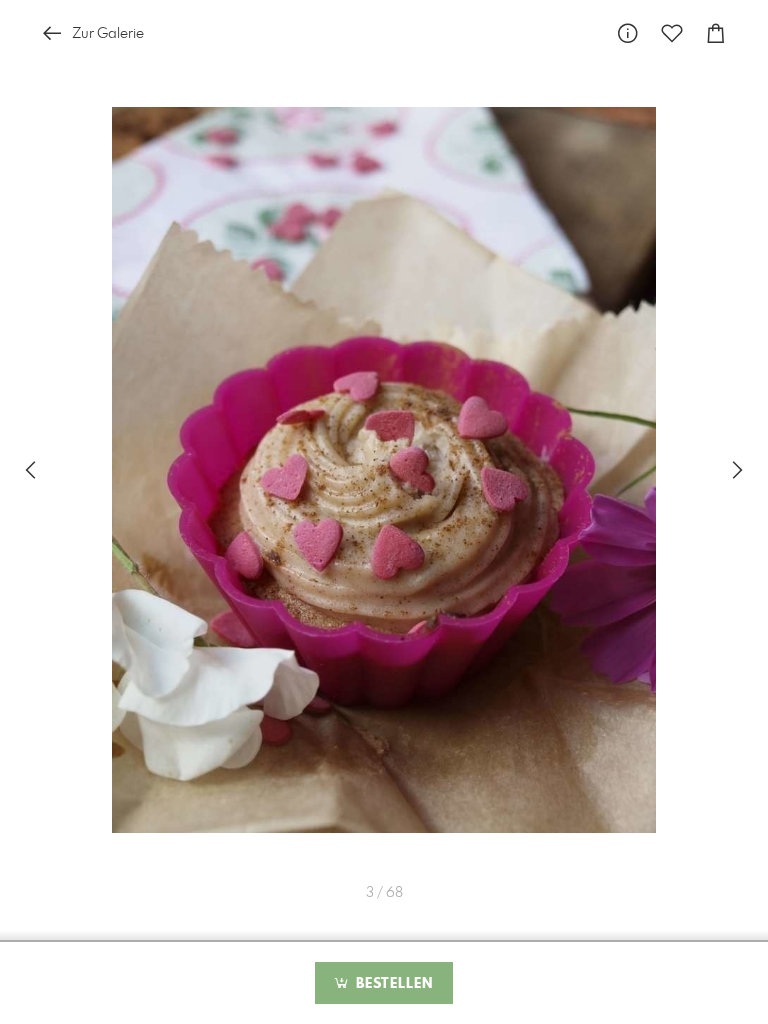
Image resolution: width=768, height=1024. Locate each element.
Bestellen (392, 984)
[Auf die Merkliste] (672, 33)
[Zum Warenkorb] (716, 33)
